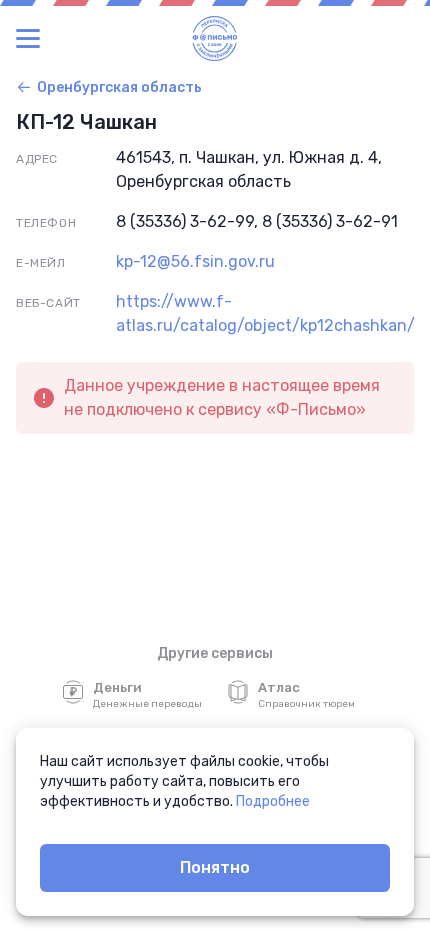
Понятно (215, 867)
